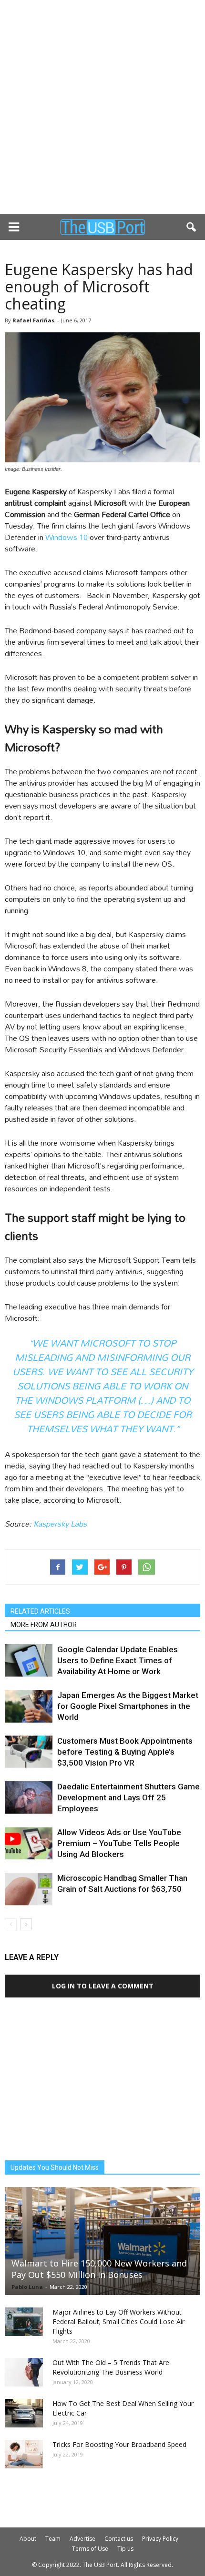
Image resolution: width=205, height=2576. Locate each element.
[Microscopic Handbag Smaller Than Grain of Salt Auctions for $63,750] (29, 1889)
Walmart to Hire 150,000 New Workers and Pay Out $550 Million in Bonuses (99, 2269)
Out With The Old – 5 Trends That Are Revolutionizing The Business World (111, 2367)
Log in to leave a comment (103, 1986)
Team (53, 2539)
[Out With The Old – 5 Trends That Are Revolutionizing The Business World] (24, 2372)
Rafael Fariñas (33, 320)
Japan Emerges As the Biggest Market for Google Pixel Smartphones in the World (128, 1706)
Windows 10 (67, 537)
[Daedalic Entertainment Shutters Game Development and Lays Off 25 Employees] (29, 1798)
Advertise (82, 2539)
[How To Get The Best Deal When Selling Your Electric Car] (24, 2413)
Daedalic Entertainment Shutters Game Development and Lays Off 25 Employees (128, 1797)
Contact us (119, 2539)
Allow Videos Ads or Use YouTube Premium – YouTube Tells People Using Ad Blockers (119, 1843)
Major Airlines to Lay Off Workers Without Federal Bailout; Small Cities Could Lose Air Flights (118, 2321)
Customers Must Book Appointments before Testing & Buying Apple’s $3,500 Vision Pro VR (125, 1752)
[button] (192, 227)
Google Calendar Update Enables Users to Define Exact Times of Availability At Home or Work (118, 1660)
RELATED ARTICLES (40, 1611)
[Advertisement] (102, 107)
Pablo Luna (27, 2287)
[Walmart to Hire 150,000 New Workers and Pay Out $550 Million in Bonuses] (102, 2241)
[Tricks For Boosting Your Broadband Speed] (24, 2454)
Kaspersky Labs (60, 1523)
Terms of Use (90, 2549)
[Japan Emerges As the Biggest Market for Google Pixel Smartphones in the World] (29, 1706)
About (28, 2539)
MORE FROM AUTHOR (44, 1625)
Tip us (125, 2549)
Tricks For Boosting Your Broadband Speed (119, 2444)
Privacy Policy (160, 2539)
